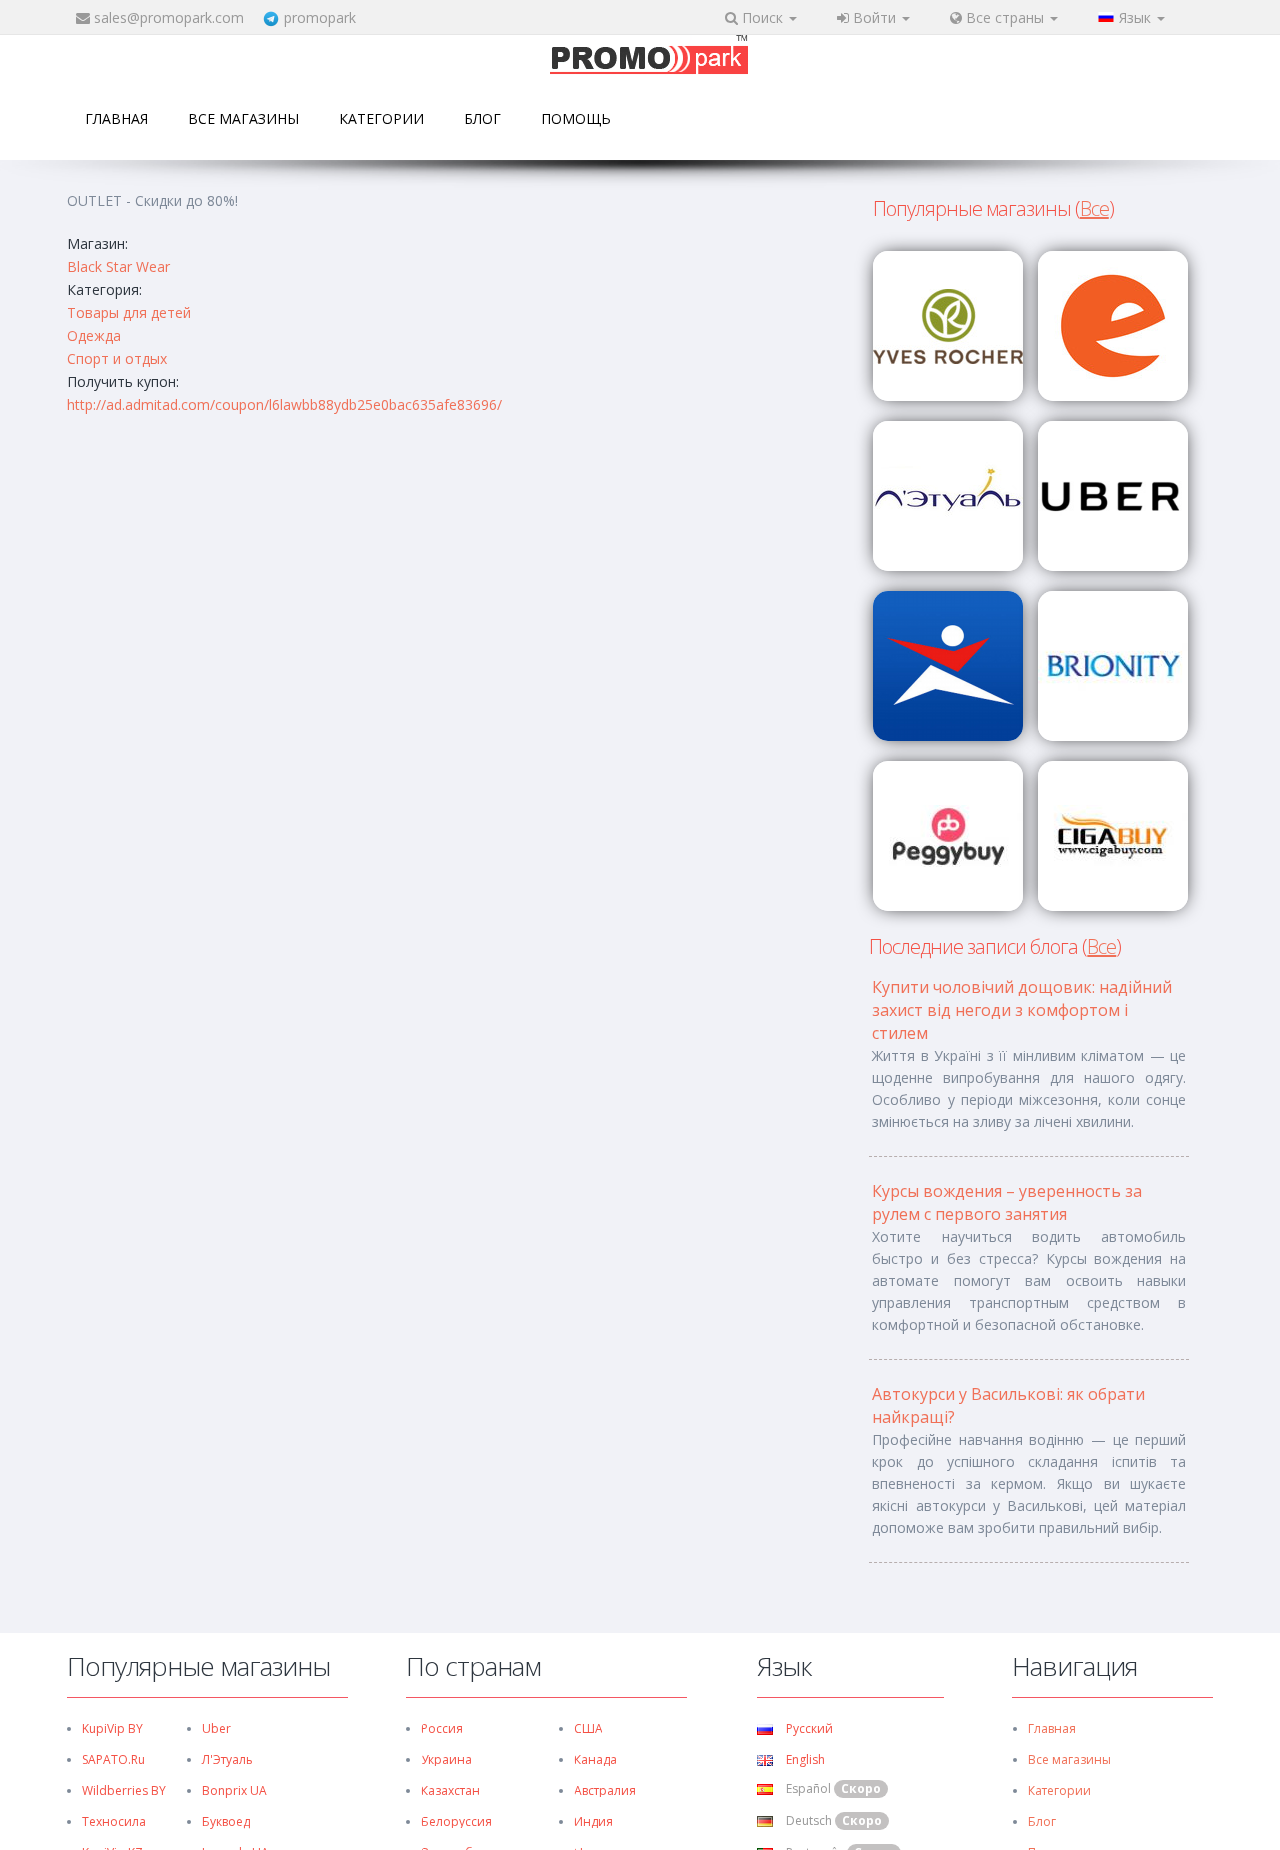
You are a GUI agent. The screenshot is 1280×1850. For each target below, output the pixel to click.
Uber (216, 1728)
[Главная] (649, 56)
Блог (482, 118)
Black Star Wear (118, 266)
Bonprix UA (234, 1790)
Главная (116, 118)
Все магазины (243, 118)
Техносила (114, 1821)
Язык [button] (1137, 17)
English (804, 1759)
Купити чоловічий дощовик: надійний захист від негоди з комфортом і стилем (1022, 1010)
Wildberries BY (124, 1790)
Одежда (94, 335)
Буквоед (226, 1821)
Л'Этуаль (227, 1759)
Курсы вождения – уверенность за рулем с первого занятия (1007, 1202)
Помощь (576, 118)
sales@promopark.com (169, 17)
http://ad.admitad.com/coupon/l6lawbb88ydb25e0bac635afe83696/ (284, 404)
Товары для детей (129, 312)
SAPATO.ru (113, 1759)
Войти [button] (874, 17)
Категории (381, 118)
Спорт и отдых (117, 358)
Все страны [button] (1005, 17)
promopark (320, 17)
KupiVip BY (112, 1728)
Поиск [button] (762, 17)
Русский (808, 1728)
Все (1094, 208)
